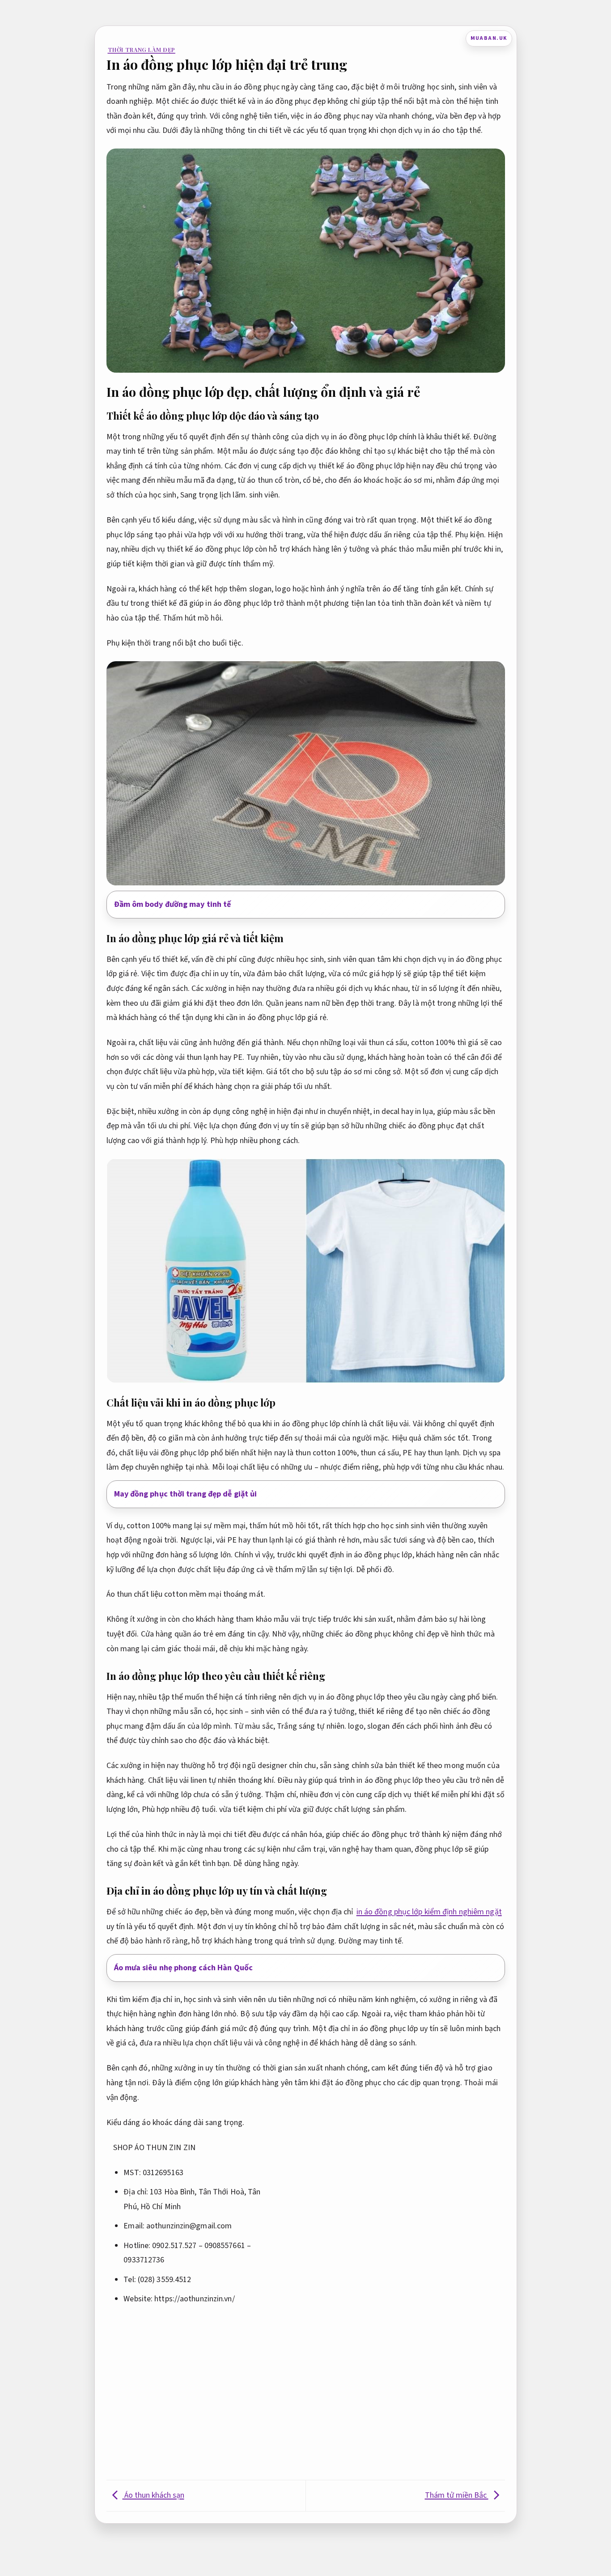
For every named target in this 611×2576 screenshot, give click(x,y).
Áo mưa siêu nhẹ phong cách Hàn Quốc (184, 1968)
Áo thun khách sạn (153, 2495)
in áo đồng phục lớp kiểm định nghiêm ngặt (429, 1912)
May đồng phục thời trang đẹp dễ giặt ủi (186, 1494)
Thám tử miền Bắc (457, 2495)
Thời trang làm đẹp (142, 49)
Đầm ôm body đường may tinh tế (173, 904)
